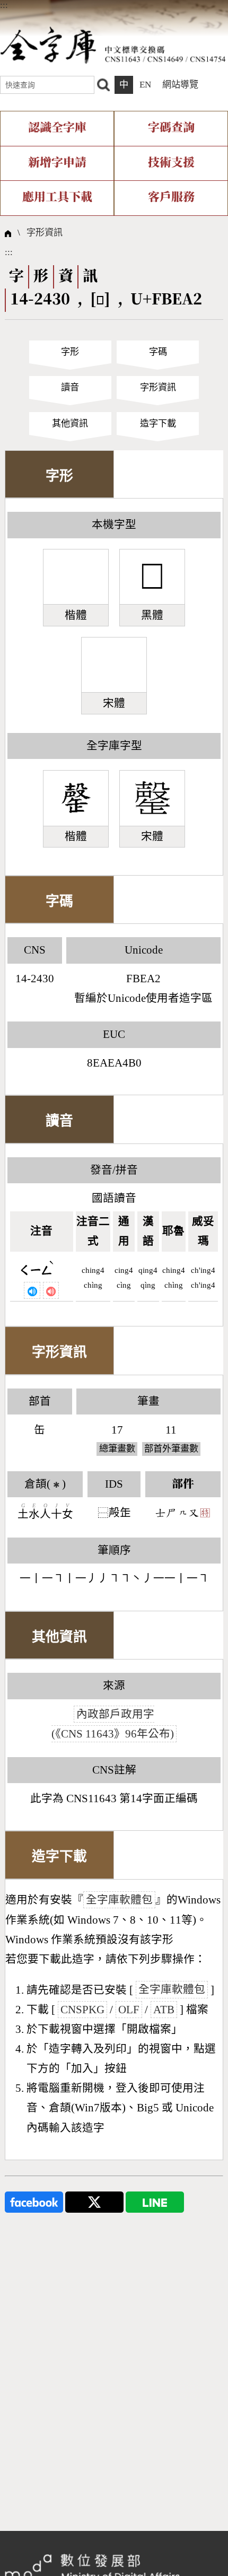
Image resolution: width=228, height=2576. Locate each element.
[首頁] (113, 45)
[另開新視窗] (34, 2201)
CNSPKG (82, 2010)
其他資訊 (70, 423)
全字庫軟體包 (119, 1900)
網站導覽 (180, 85)
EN (145, 85)
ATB (164, 2010)
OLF (129, 2010)
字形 (70, 352)
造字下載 (158, 423)
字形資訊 (45, 233)
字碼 (158, 352)
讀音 (70, 387)
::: (4, 5)
